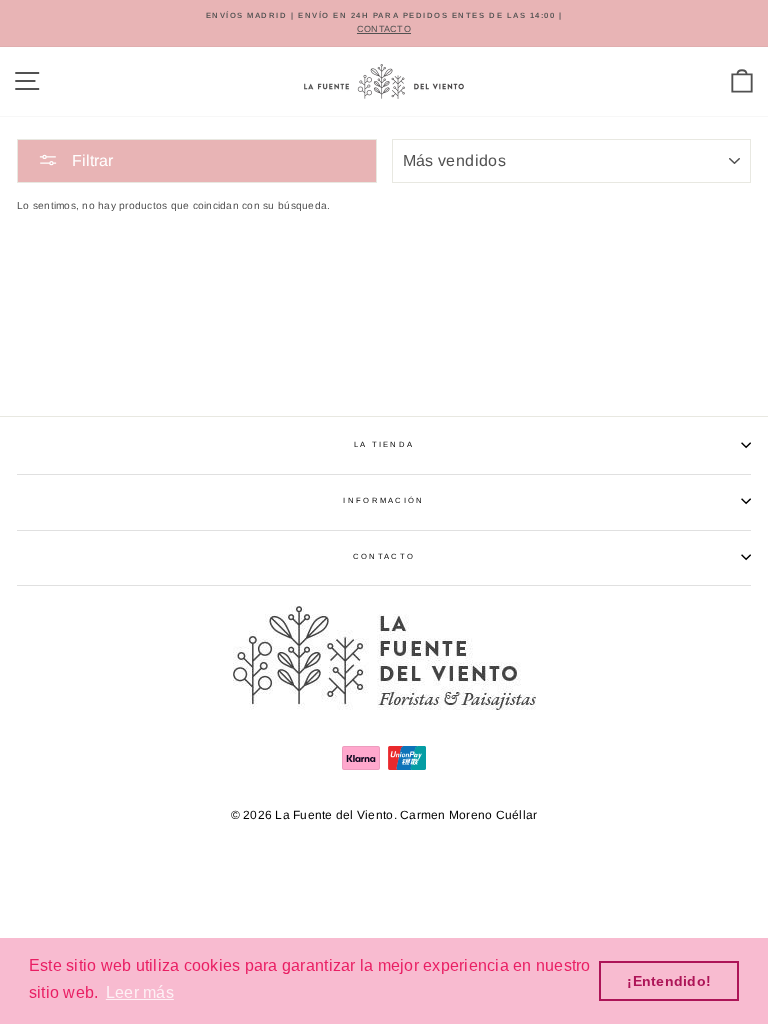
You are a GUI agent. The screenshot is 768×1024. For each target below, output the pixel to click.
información (383, 500)
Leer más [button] (140, 992)
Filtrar (90, 160)
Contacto (384, 556)
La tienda (384, 444)
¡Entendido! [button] (669, 981)
